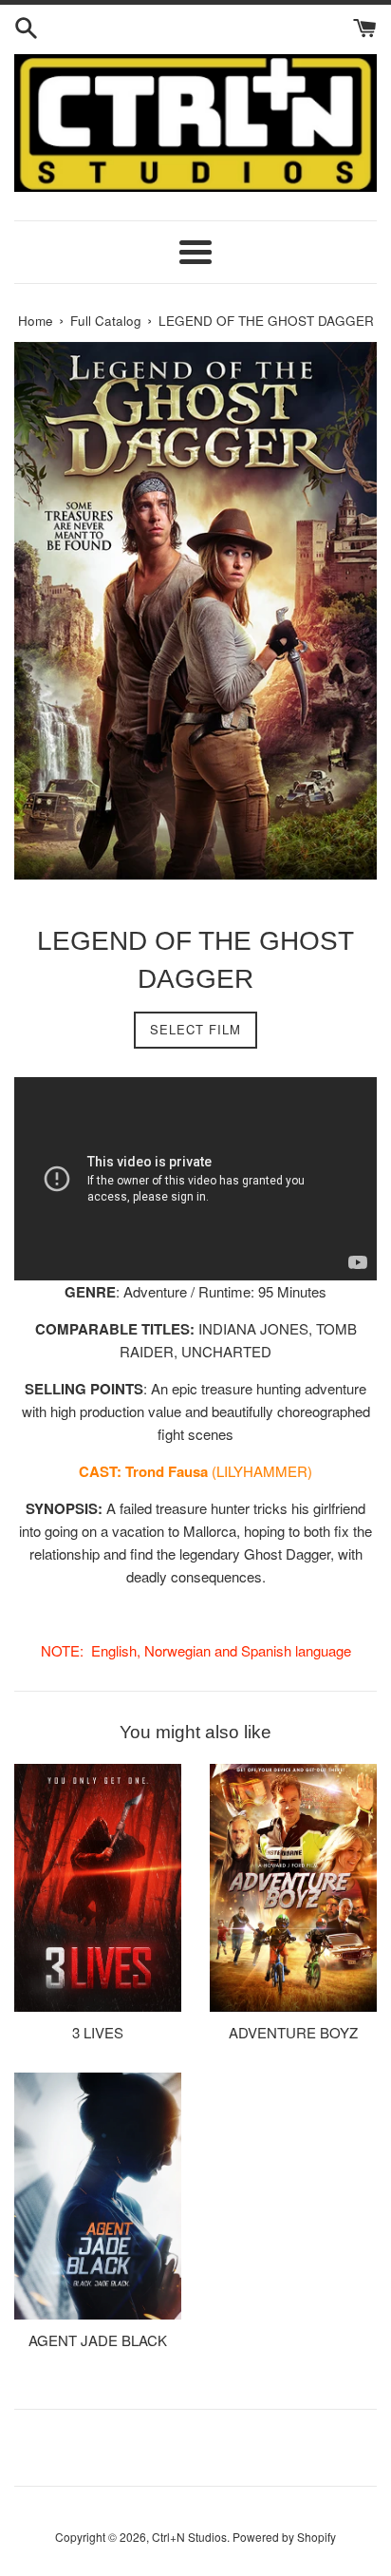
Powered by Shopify (284, 2537)
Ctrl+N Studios (189, 2537)
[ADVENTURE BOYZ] (293, 1888)
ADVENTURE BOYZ (293, 2032)
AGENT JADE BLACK (98, 2340)
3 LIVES (98, 2032)
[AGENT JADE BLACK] (98, 2197)
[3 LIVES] (98, 1888)
